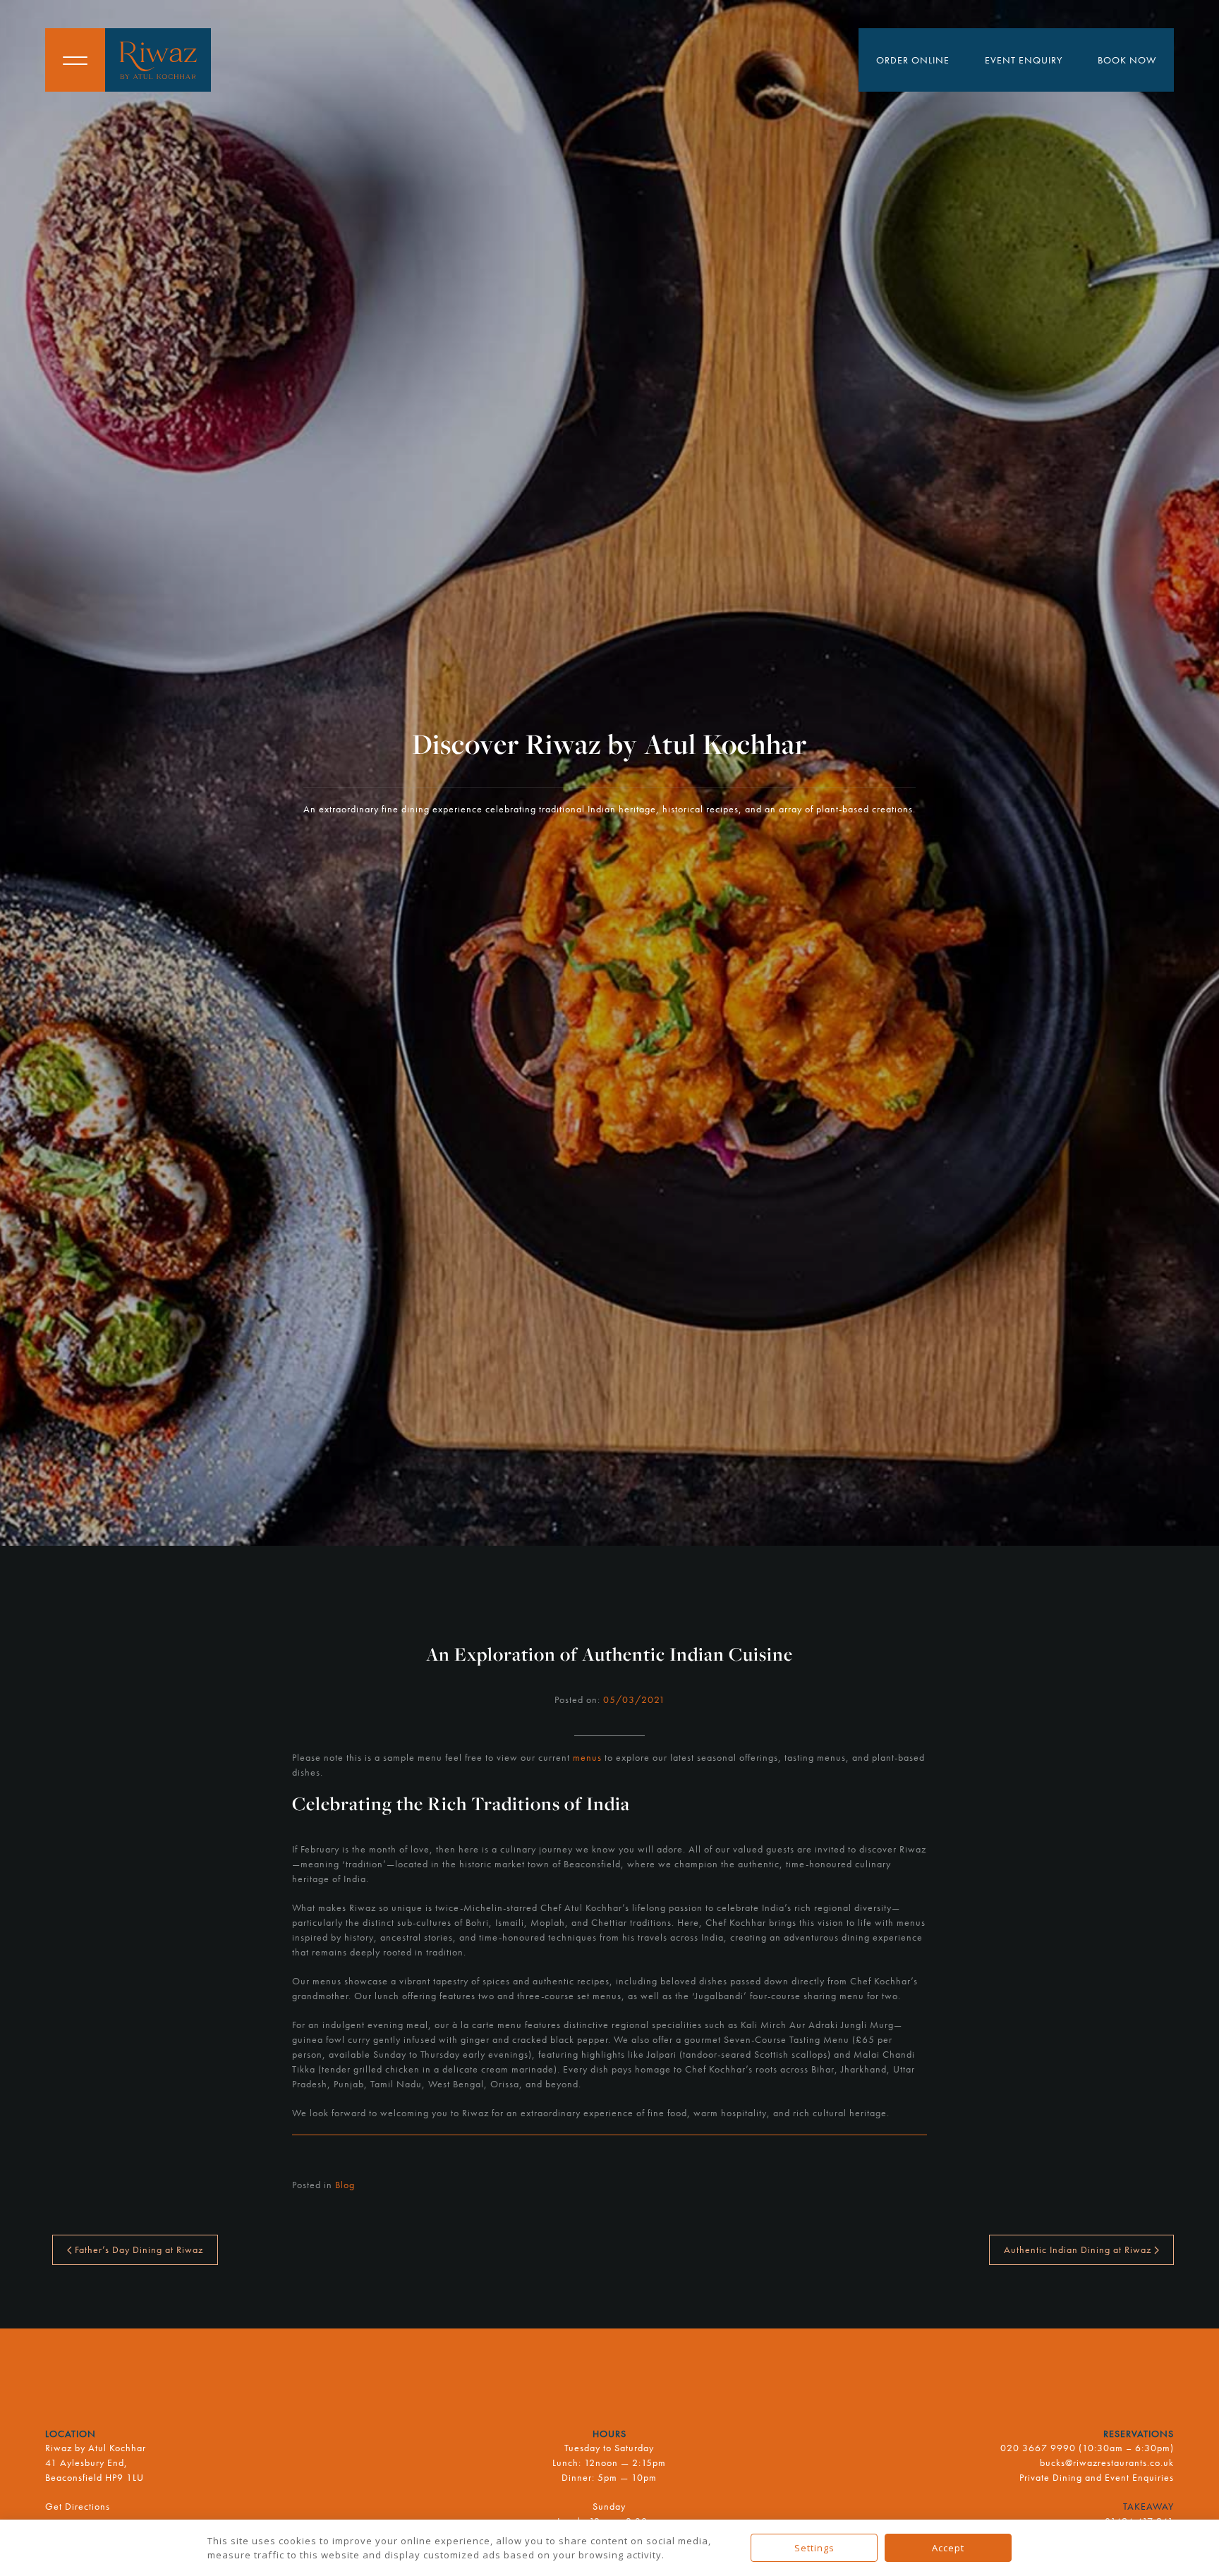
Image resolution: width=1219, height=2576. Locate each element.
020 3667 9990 (1038, 2448)
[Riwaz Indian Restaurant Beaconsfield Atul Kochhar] (158, 60)
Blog (345, 2185)
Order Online (913, 60)
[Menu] (75, 60)
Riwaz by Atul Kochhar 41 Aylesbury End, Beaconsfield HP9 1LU (96, 2462)
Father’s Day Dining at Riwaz (138, 2250)
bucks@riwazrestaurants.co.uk (1107, 2462)
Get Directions (78, 2506)
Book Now (1127, 60)
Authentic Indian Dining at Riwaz (1079, 2250)
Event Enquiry (1024, 60)
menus (587, 1757)
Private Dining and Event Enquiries (1097, 2477)
